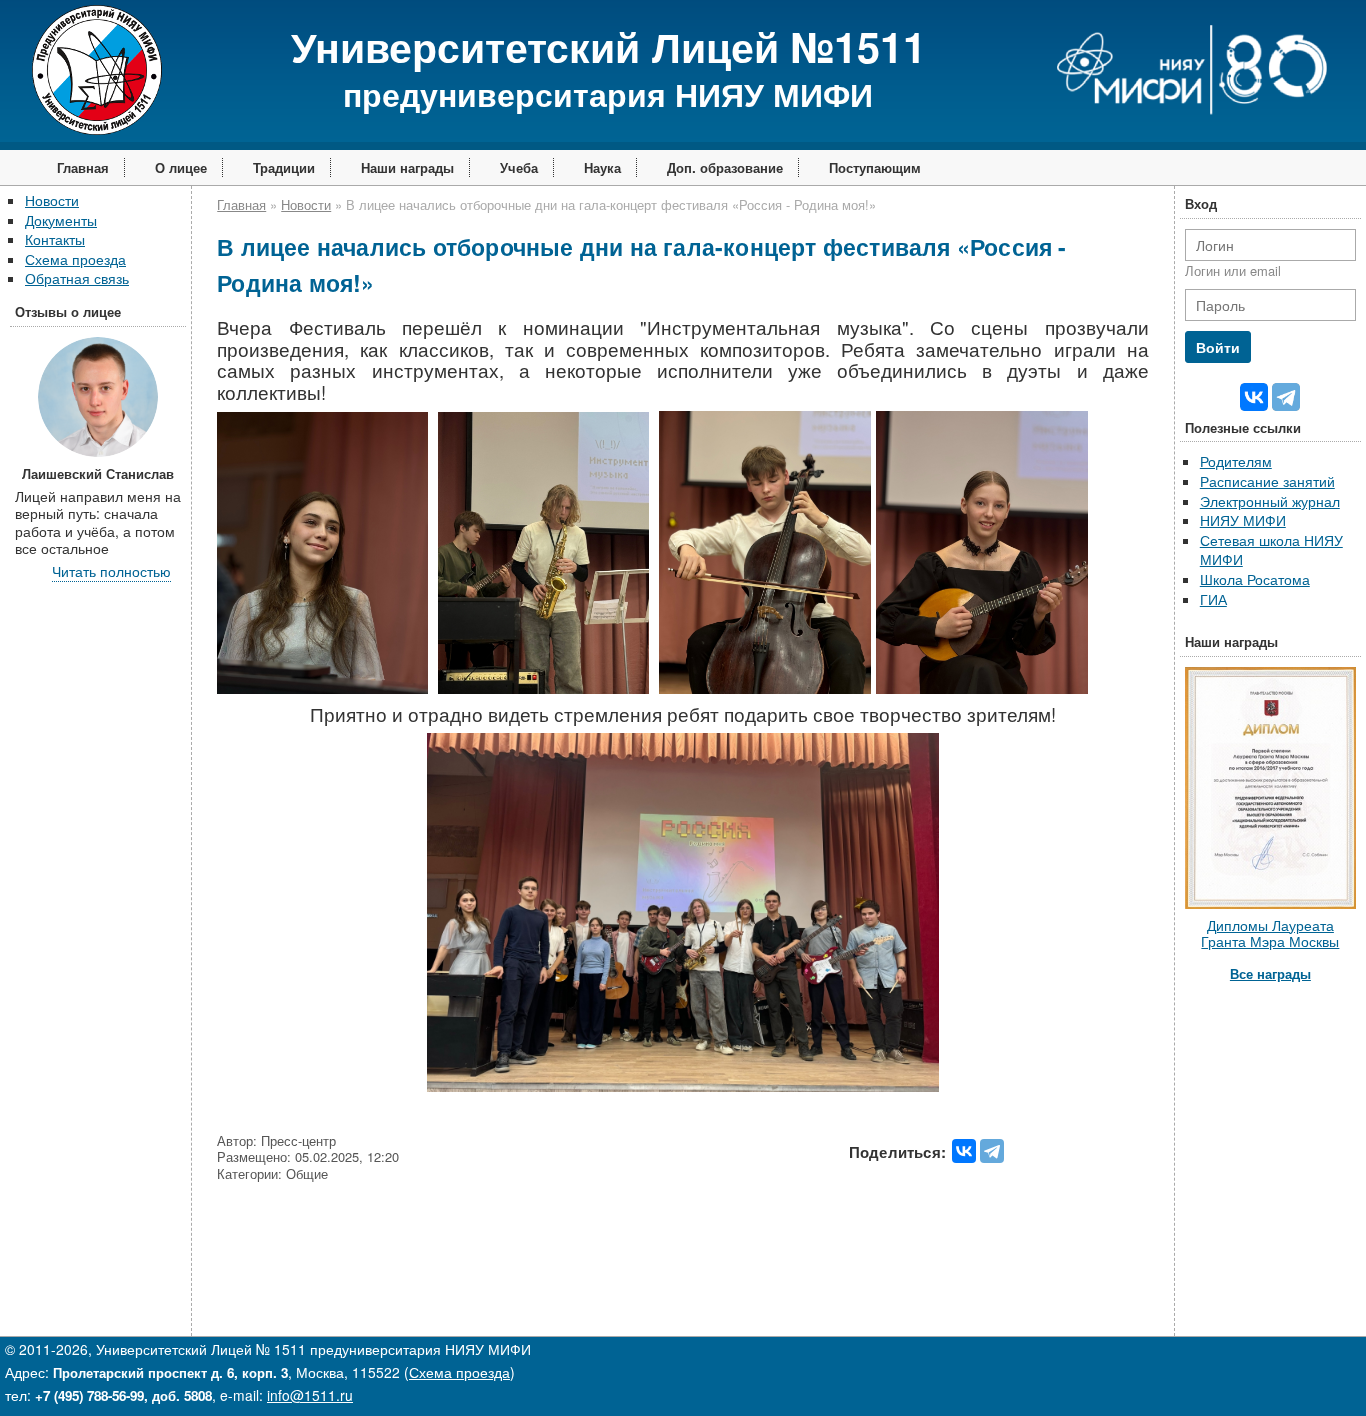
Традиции (284, 167)
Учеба (519, 167)
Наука (602, 167)
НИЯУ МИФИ (1243, 520)
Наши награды (407, 167)
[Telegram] (992, 1151)
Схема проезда (75, 259)
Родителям (1236, 461)
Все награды (1270, 973)
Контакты (55, 239)
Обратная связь (77, 278)
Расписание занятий (1267, 481)
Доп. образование (725, 167)
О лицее (181, 167)
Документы (61, 220)
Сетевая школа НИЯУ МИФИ (1271, 550)
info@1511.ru (310, 1395)
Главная (83, 167)
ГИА (1213, 599)
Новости (52, 200)
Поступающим (875, 167)
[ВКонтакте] (964, 1151)
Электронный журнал (1270, 501)
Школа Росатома (1255, 579)
